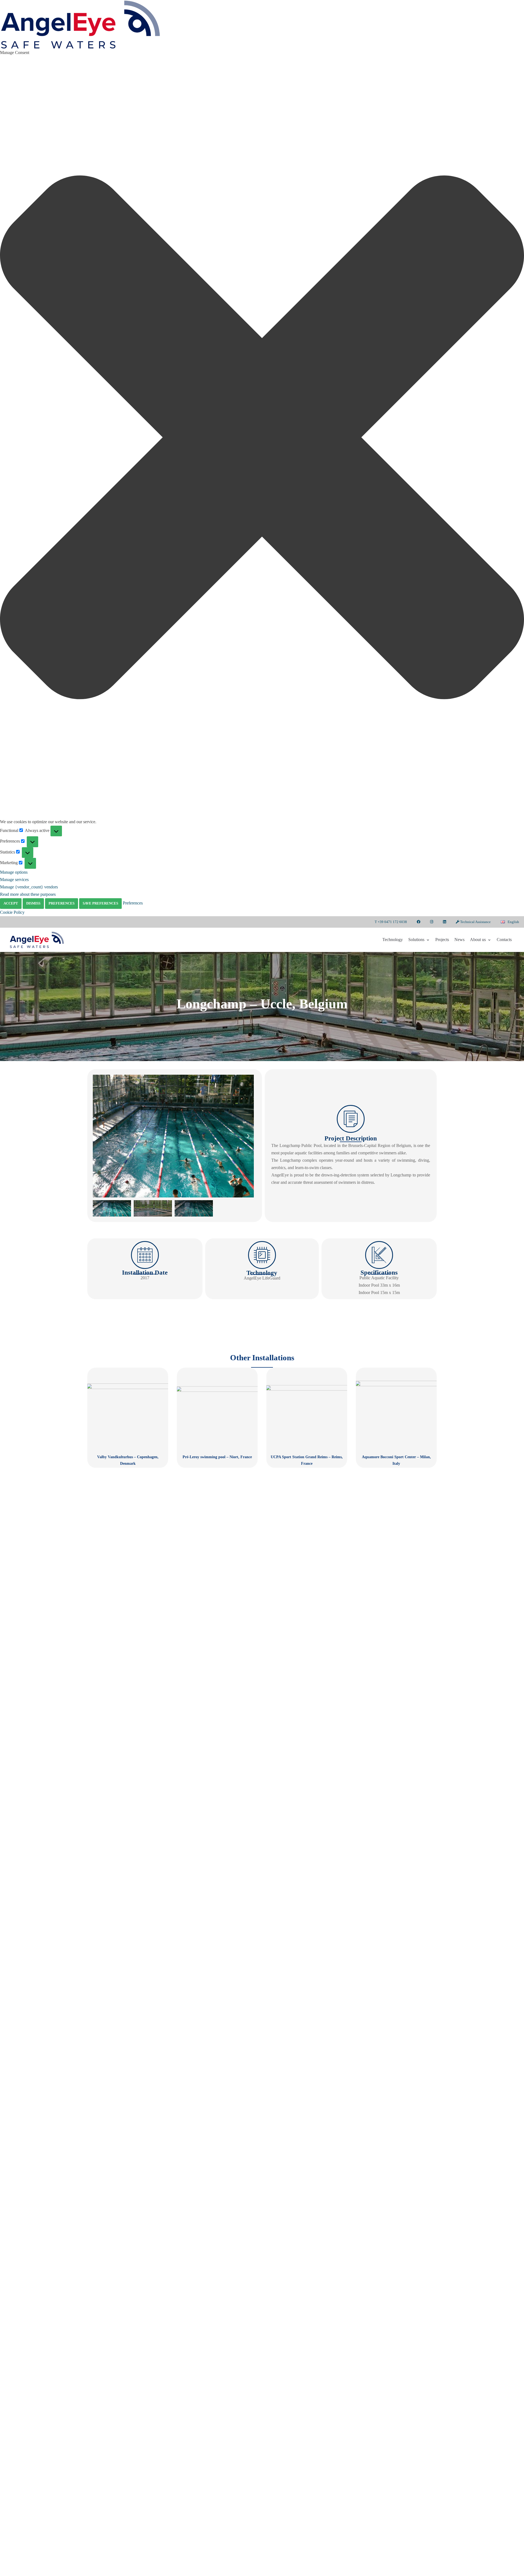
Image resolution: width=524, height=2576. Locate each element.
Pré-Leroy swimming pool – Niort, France (217, 1457)
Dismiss (33, 903)
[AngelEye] (37, 940)
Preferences (62, 903)
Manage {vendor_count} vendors (29, 887)
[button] (262, 437)
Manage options (14, 872)
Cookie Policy (12, 912)
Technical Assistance (475, 922)
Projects (442, 940)
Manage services (14, 880)
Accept (11, 903)
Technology (393, 940)
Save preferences (100, 903)
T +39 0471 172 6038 (391, 922)
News (459, 940)
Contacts (504, 940)
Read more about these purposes (28, 894)
